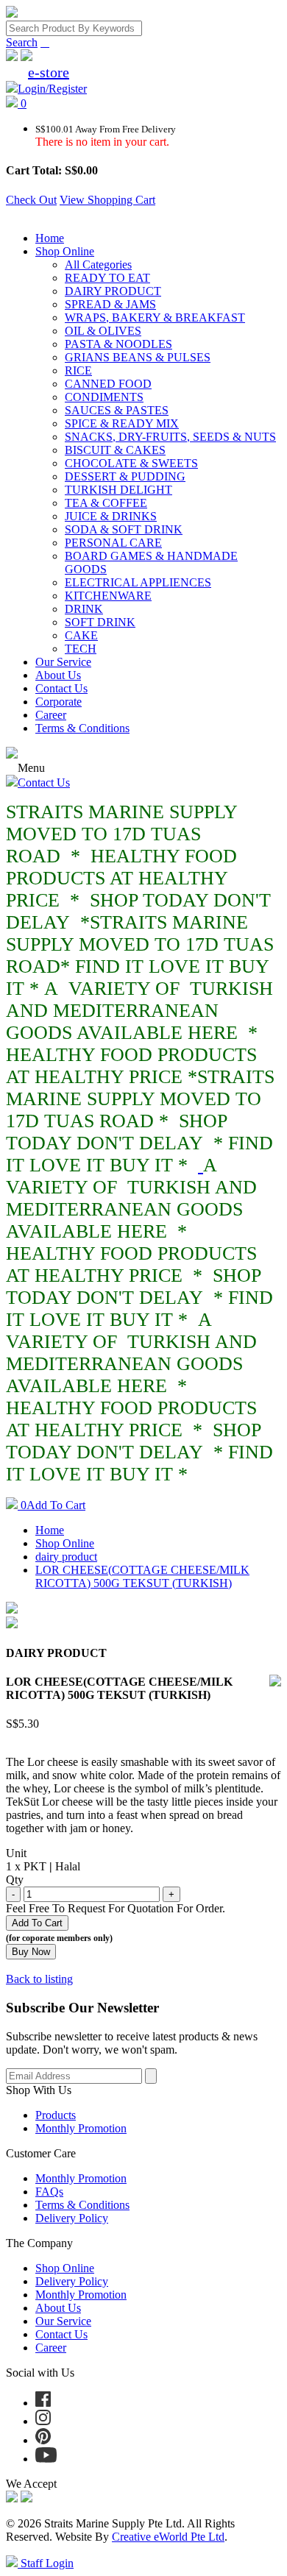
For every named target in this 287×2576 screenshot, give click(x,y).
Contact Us (61, 688)
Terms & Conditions (82, 728)
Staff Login (46, 2563)
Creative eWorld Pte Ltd (168, 2537)
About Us (58, 675)
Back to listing (39, 1979)
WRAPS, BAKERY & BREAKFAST (155, 317)
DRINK (84, 609)
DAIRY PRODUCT (113, 291)
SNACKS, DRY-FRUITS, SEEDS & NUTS (170, 437)
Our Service (63, 662)
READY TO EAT (107, 278)
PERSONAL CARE (113, 543)
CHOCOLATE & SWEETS (131, 463)
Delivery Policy (72, 2218)
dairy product (66, 1557)
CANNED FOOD (108, 384)
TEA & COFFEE (106, 503)
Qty (15, 1880)
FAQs (49, 2192)
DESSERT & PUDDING (125, 476)
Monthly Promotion (81, 2128)
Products (56, 2115)
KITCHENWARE (108, 596)
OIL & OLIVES (103, 331)
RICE (78, 370)
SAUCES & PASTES (117, 410)
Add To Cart (53, 1505)
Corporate (59, 702)
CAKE (81, 635)
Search (22, 42)
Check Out (31, 200)
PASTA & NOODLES (118, 344)
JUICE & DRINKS (111, 516)
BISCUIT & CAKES (115, 450)
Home (50, 238)
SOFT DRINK (100, 622)
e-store (49, 72)
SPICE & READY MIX (122, 423)
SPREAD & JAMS (110, 304)
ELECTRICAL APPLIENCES (138, 582)
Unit (16, 1853)
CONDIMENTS (104, 397)
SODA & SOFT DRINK (124, 529)
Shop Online (65, 251)
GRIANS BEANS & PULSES (138, 357)
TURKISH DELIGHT (118, 490)
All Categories (98, 265)
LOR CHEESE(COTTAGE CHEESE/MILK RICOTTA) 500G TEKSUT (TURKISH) (142, 1576)
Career (51, 715)
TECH (81, 649)
